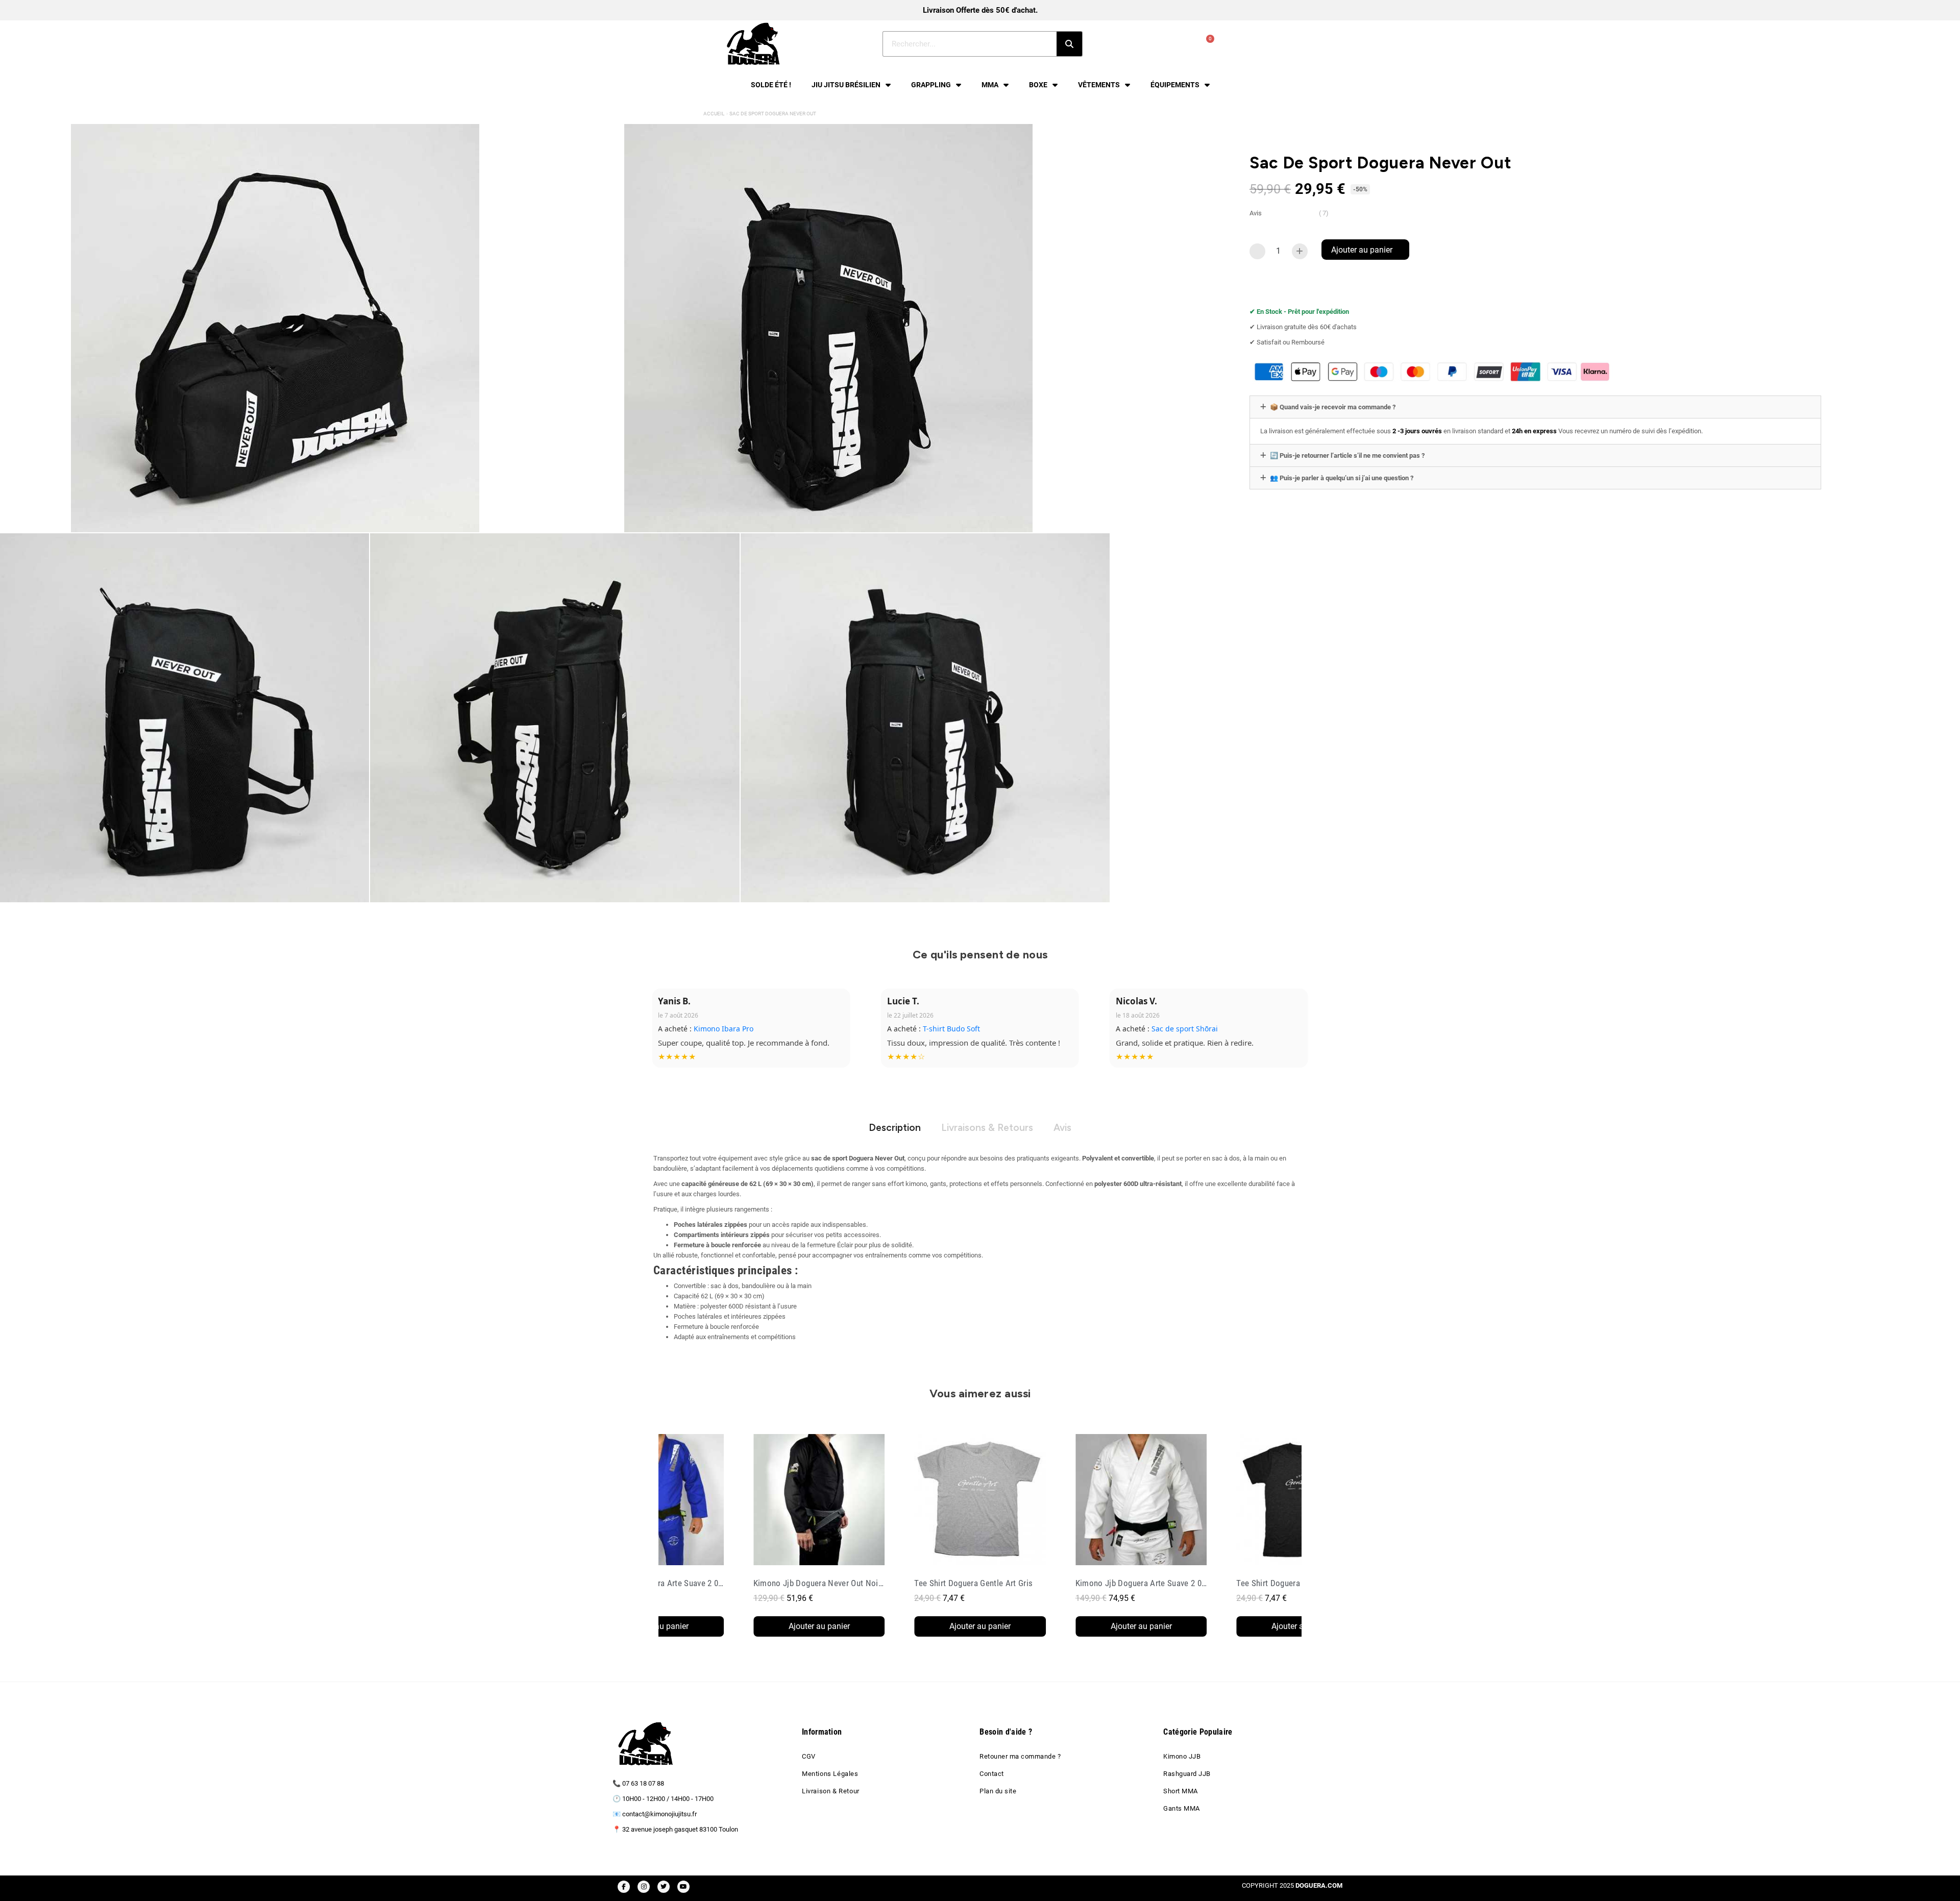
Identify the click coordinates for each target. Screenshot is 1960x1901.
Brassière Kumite (952, 1029)
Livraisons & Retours (987, 1128)
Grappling (931, 85)
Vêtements (1099, 85)
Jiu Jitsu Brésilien (846, 85)
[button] (1365, 250)
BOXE (1038, 85)
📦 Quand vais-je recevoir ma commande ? (1333, 407)
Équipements (1175, 85)
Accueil (714, 114)
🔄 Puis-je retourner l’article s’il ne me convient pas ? (1347, 455)
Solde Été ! (771, 85)
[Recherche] (1069, 44)
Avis (1062, 1128)
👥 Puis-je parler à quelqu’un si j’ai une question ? (1342, 478)
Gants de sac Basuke (1187, 1029)
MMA (990, 85)
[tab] (1535, 407)
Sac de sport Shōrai (727, 1029)
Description (895, 1128)
